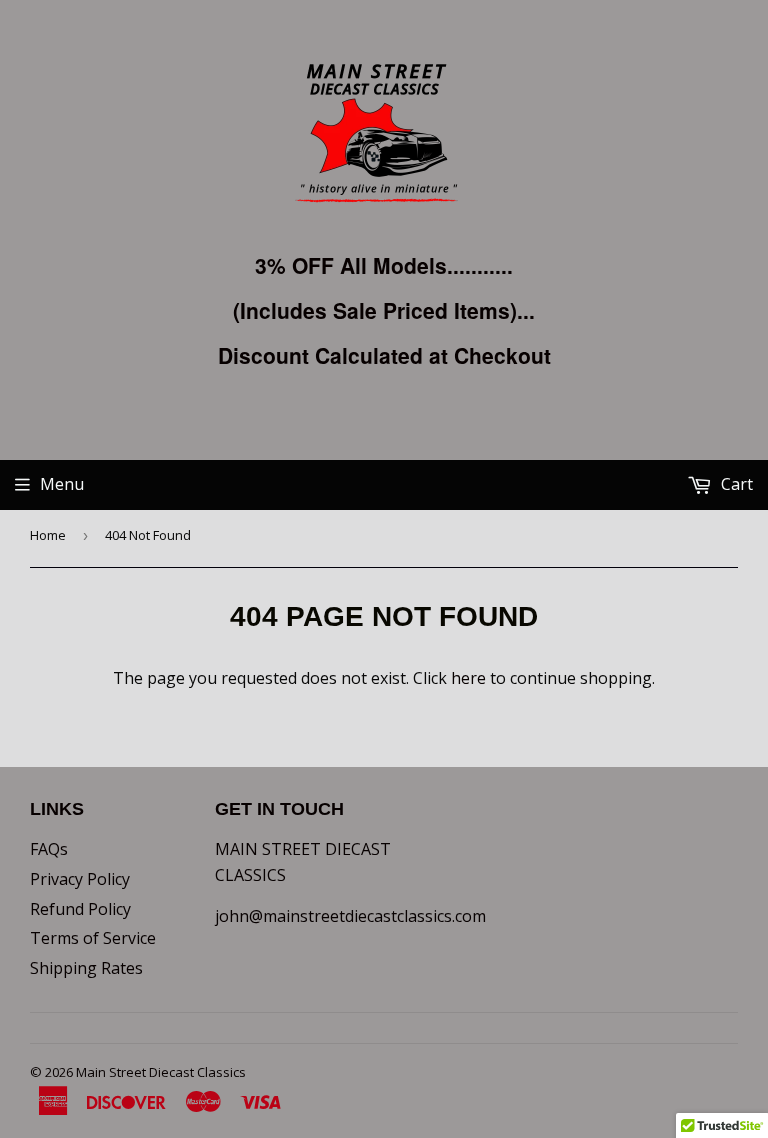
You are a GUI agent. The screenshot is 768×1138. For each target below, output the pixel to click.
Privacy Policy (80, 879)
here (468, 678)
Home (48, 535)
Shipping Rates (86, 968)
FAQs (49, 849)
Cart (735, 484)
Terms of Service (93, 938)
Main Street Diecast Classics (161, 1072)
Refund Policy (80, 909)
